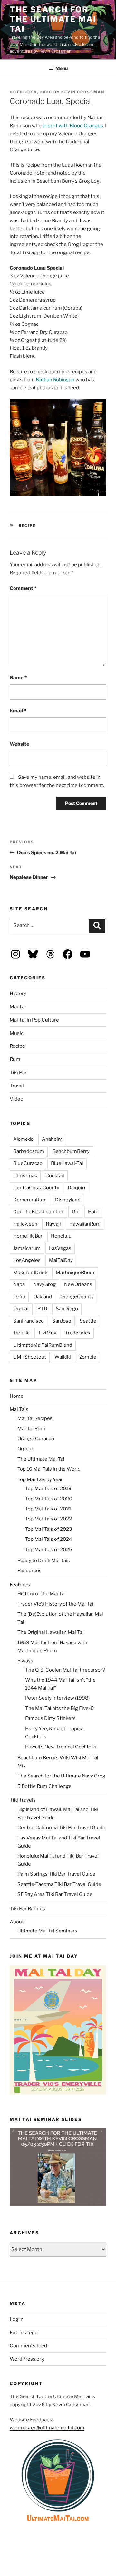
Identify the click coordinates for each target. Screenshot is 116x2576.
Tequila (21, 1333)
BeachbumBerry (71, 1151)
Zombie (88, 1357)
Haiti (93, 1212)
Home (17, 1396)
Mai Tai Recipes (35, 1418)
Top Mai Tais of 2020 (49, 1499)
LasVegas (60, 1248)
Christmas (25, 1176)
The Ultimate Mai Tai (41, 1459)
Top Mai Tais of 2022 (48, 1519)
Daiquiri (77, 1188)
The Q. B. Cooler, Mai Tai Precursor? (65, 1670)
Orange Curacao (36, 1439)
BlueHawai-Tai (67, 1163)
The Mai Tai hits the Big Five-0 (59, 1708)
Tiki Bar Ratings (27, 1909)
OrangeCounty (77, 1297)
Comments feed (28, 2346)
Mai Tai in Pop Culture (34, 1020)
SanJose (62, 1321)
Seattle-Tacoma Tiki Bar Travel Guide (59, 1884)
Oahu (19, 1297)
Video (16, 1099)
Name (18, 678)
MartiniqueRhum (75, 1273)
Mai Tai (18, 1007)
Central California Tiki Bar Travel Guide (61, 1828)
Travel (17, 1086)
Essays (25, 1661)
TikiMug (47, 1333)
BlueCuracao (28, 1163)
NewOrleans (78, 1284)
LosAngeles (27, 1260)
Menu (62, 68)
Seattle (88, 1321)
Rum (15, 1059)
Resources (29, 1571)
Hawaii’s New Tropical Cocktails (61, 1747)
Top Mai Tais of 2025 (49, 1550)
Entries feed (24, 2333)
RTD (42, 1309)
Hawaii (53, 1224)
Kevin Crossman (83, 92)
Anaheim (52, 1139)
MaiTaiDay (61, 1260)
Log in (17, 2319)
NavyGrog (44, 1284)
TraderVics (78, 1333)
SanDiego (67, 1309)
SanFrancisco (29, 1321)
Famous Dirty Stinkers (50, 1718)
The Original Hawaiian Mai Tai (51, 1632)
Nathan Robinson (55, 380)
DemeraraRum (30, 1200)
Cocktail (55, 1176)
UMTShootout (30, 1357)
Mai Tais (19, 1409)
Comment (23, 588)
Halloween (25, 1224)
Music (17, 1033)
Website (19, 744)
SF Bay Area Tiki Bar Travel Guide (55, 1894)
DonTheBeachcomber (38, 1212)
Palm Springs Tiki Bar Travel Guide (56, 1874)
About (17, 1922)
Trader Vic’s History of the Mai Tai (55, 1604)
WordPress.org (27, 2359)
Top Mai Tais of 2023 (49, 1529)
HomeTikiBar (28, 1236)
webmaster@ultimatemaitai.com (47, 2428)
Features (20, 1585)
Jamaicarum (27, 1248)
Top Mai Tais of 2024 (49, 1539)
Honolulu (61, 1236)
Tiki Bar (18, 1073)
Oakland (43, 1297)
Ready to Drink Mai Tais (44, 1561)
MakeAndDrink (30, 1273)
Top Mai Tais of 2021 (48, 1509)
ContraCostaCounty (36, 1188)
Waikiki (63, 1357)
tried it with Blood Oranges (73, 126)
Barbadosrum (29, 1151)
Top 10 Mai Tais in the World (49, 1469)
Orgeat (21, 1309)
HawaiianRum (85, 1224)
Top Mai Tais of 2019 (48, 1489)
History (18, 994)
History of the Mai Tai (42, 1594)
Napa (19, 1284)
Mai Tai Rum (31, 1429)
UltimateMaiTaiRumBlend (43, 1345)
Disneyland (68, 1200)
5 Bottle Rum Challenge (44, 1786)
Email (18, 711)
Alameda (23, 1139)
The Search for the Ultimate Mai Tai (53, 19)
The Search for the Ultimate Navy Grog (61, 1776)
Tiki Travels (23, 1800)
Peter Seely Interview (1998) (57, 1698)
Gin (76, 1212)
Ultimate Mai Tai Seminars (47, 1931)
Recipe (27, 526)
